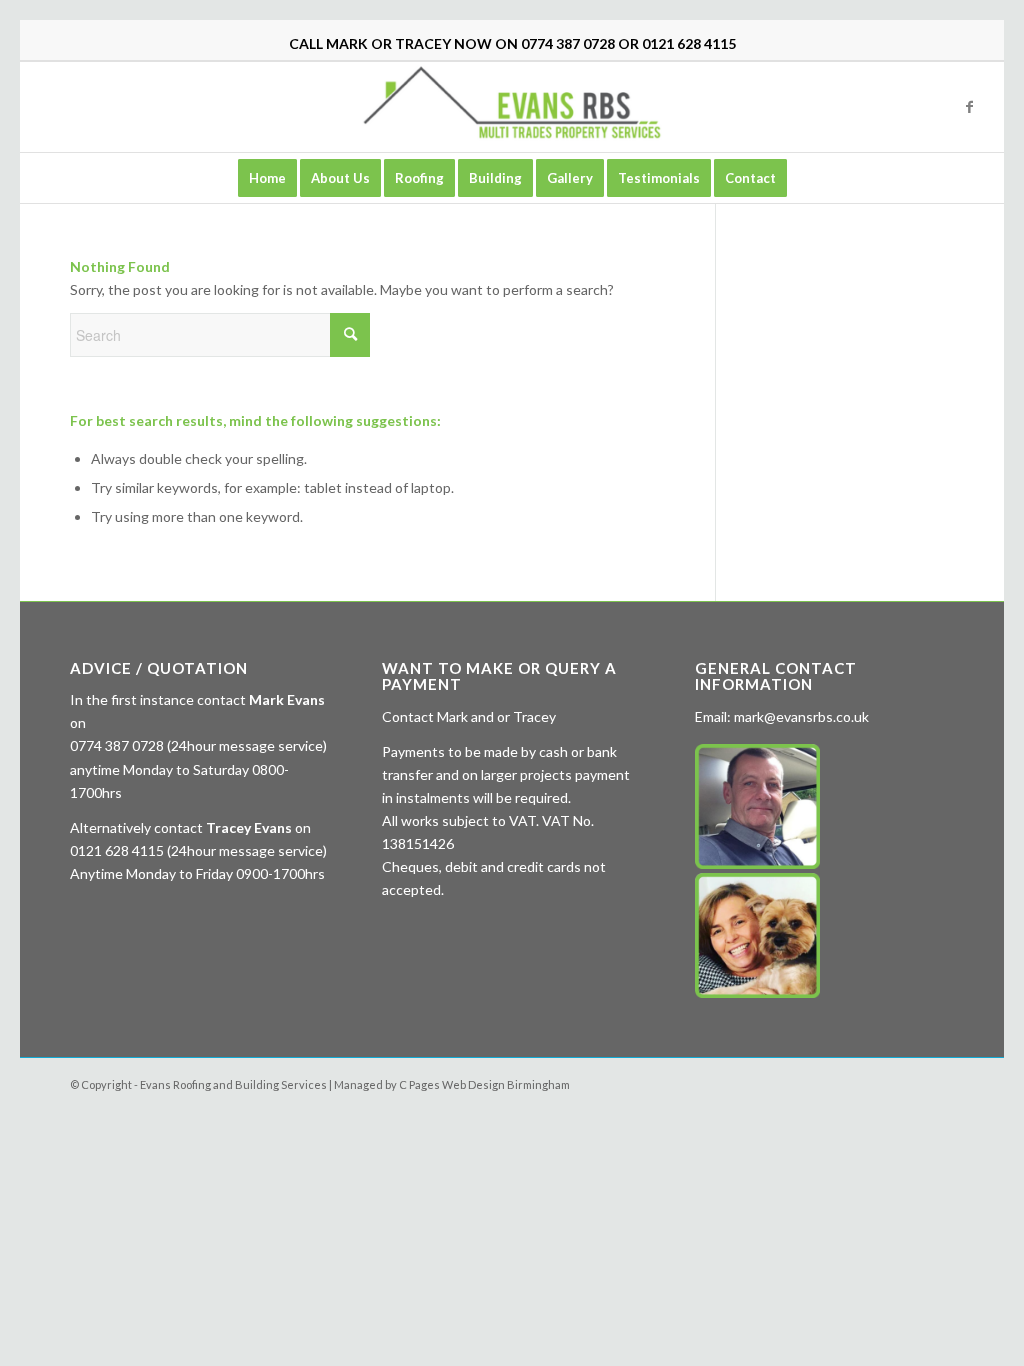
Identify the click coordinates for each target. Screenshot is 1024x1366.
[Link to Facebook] (969, 107)
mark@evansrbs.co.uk (801, 716)
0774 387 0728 (568, 43)
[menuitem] (267, 178)
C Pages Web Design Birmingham (484, 1084)
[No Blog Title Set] (512, 107)
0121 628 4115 (689, 43)
